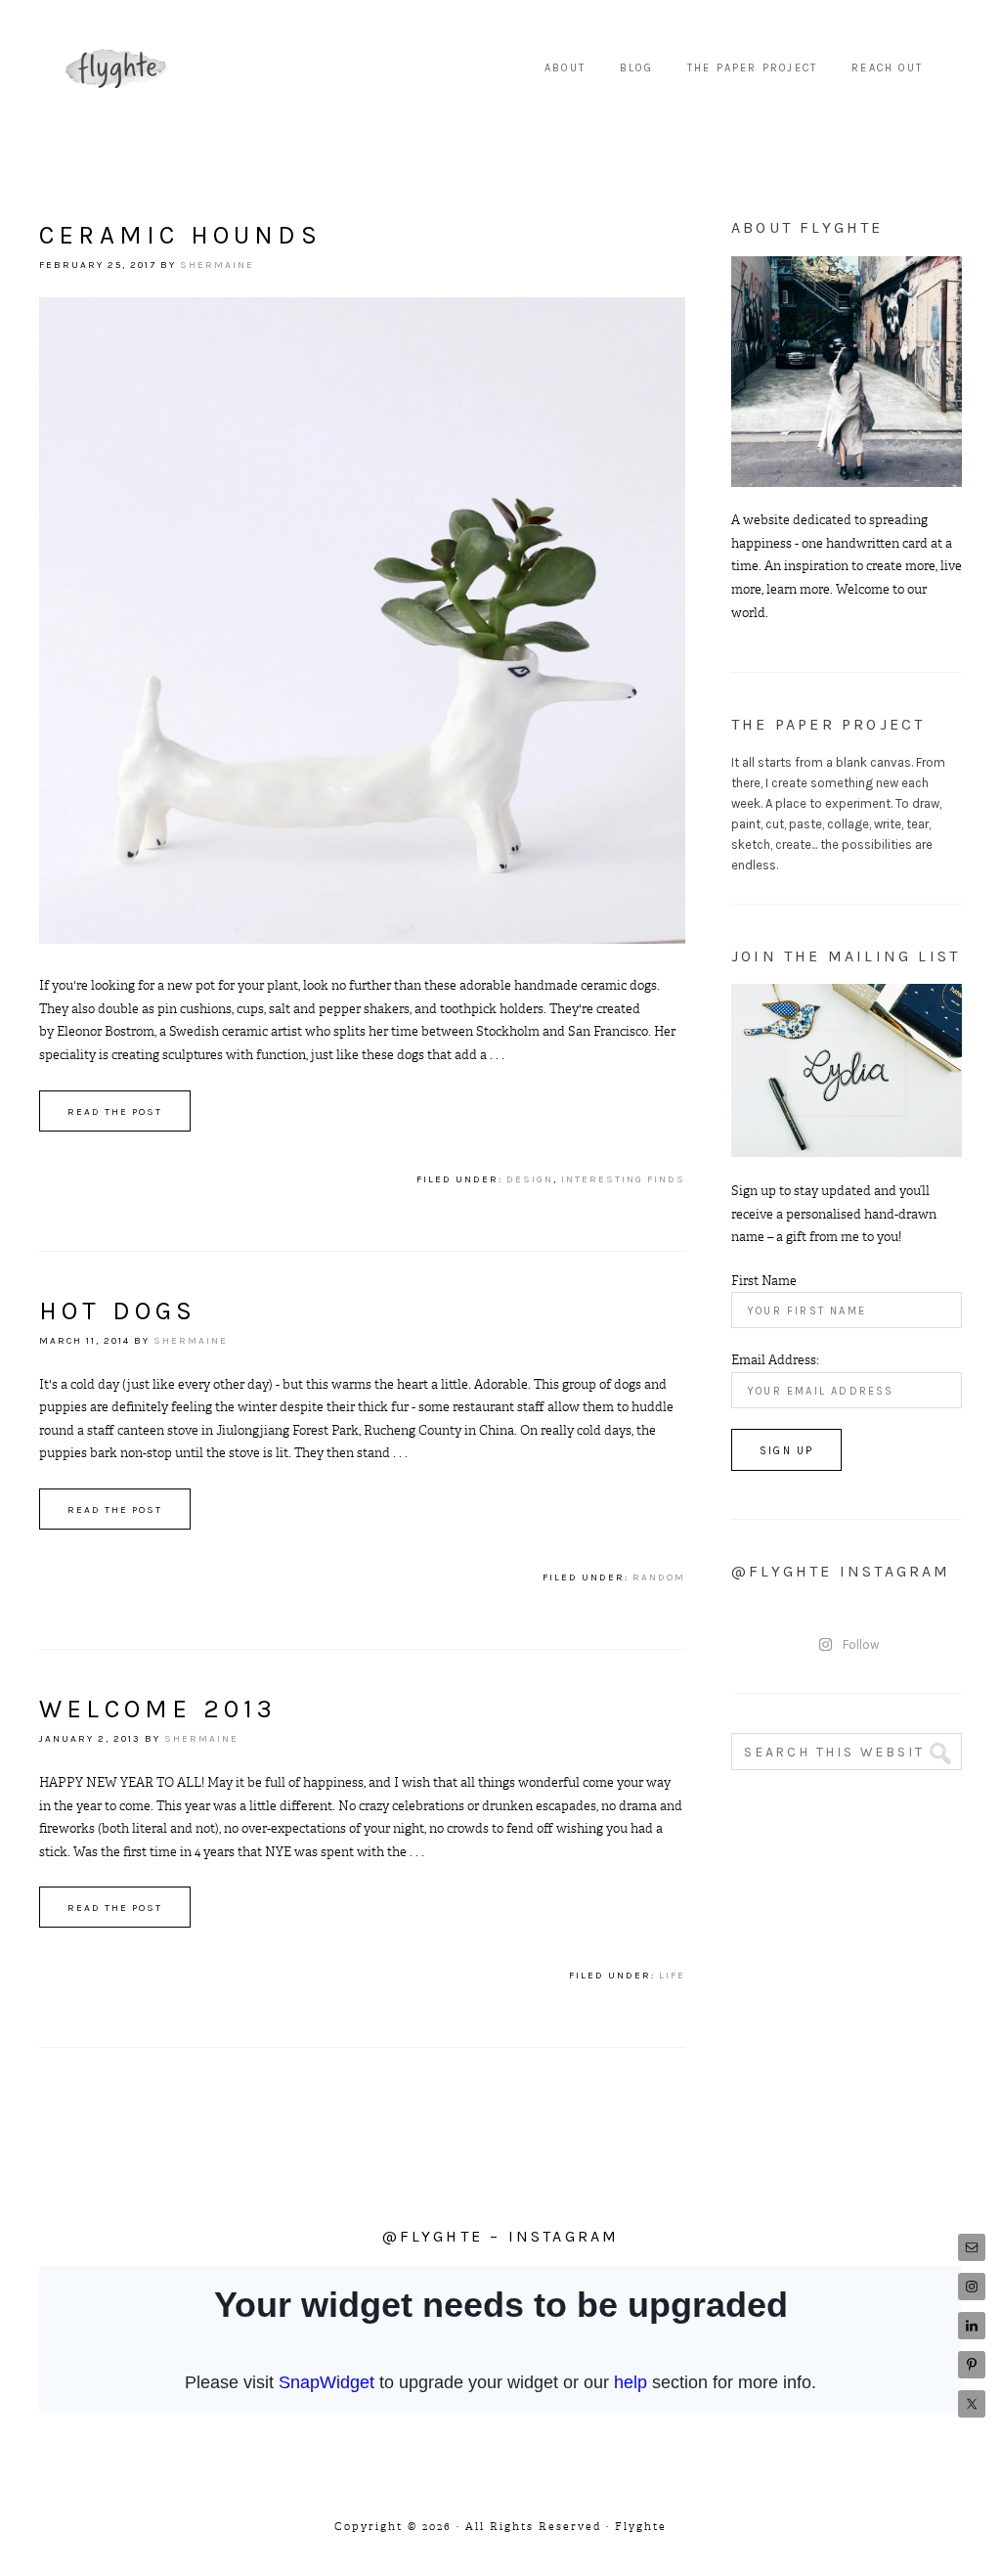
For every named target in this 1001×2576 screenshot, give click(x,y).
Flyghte (117, 68)
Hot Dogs (118, 1311)
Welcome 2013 (158, 1709)
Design (530, 1179)
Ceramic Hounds (180, 235)
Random (659, 1577)
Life (672, 1976)
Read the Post (115, 1112)
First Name (764, 1281)
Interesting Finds (623, 1179)
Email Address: (775, 1360)
